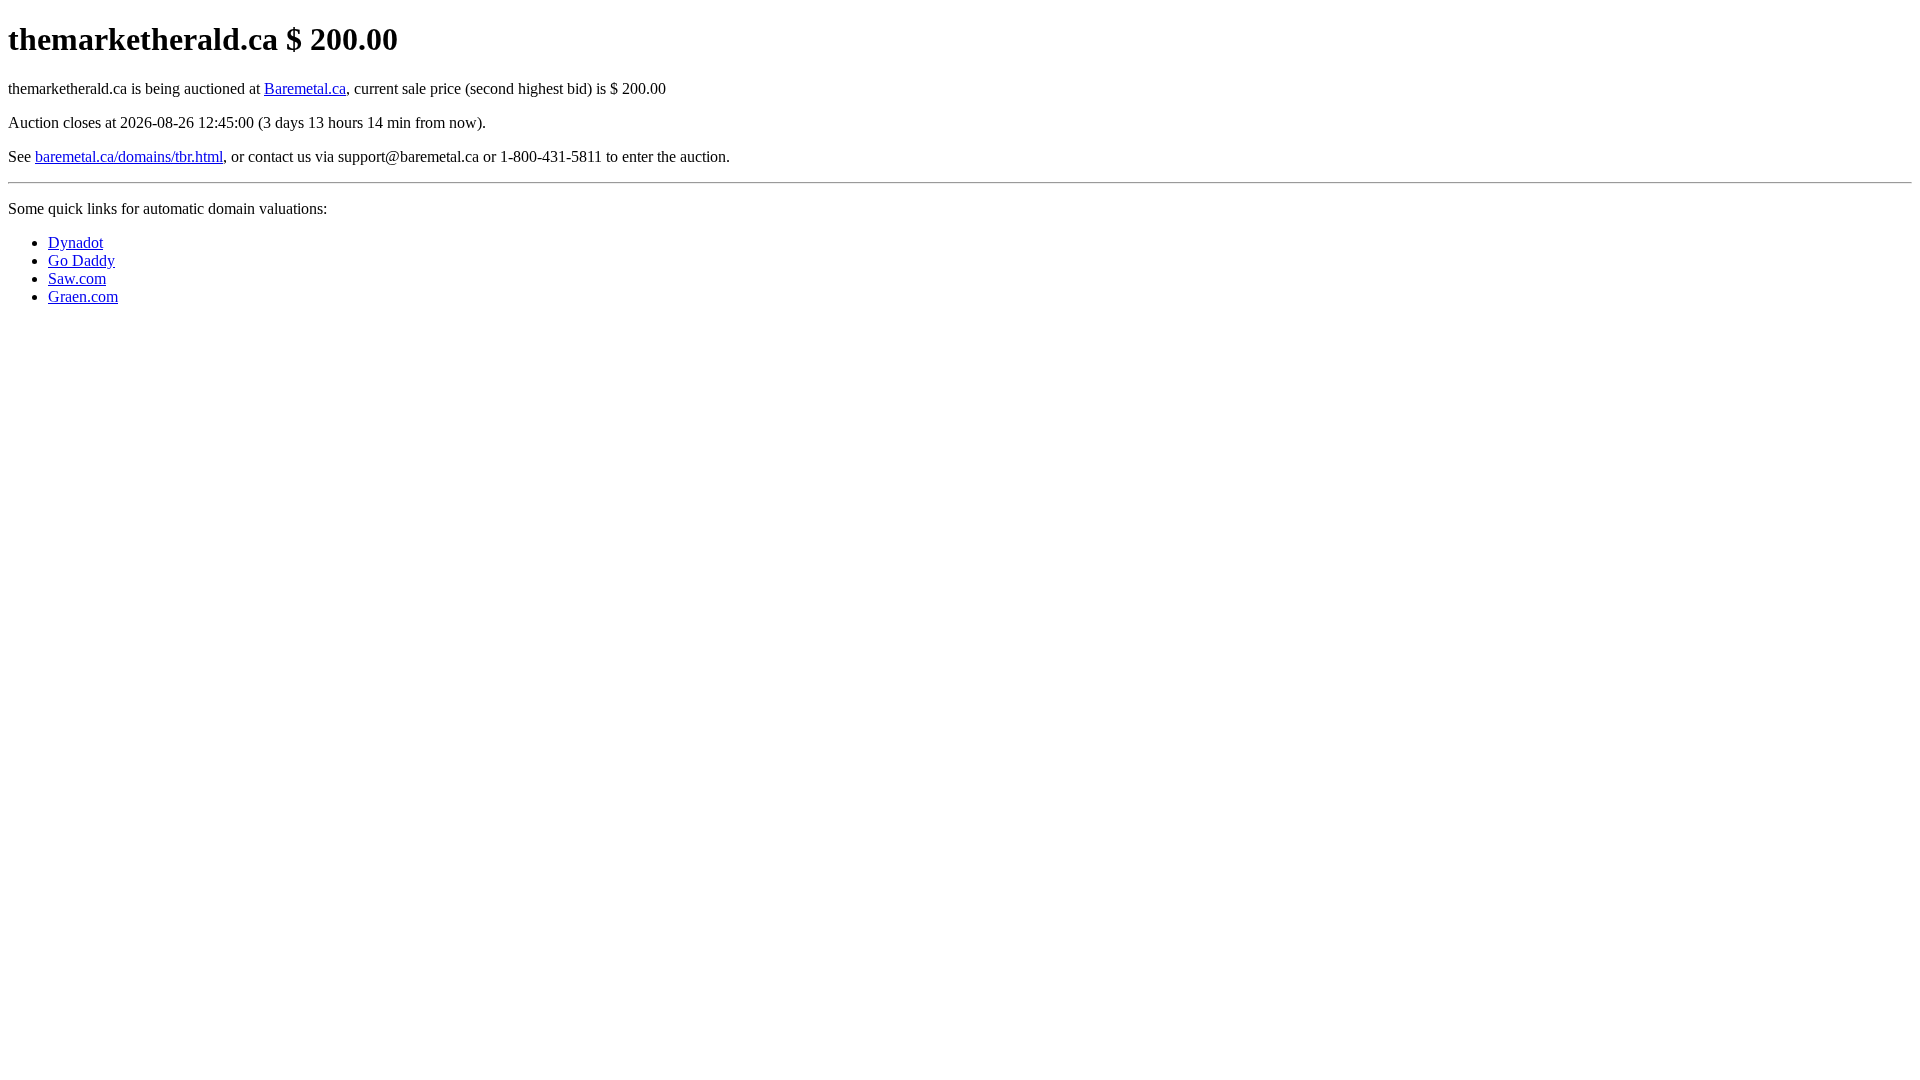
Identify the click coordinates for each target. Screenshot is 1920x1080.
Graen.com (83, 296)
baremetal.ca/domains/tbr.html (129, 156)
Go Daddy (81, 260)
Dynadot (75, 242)
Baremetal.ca (305, 88)
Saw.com (77, 278)
